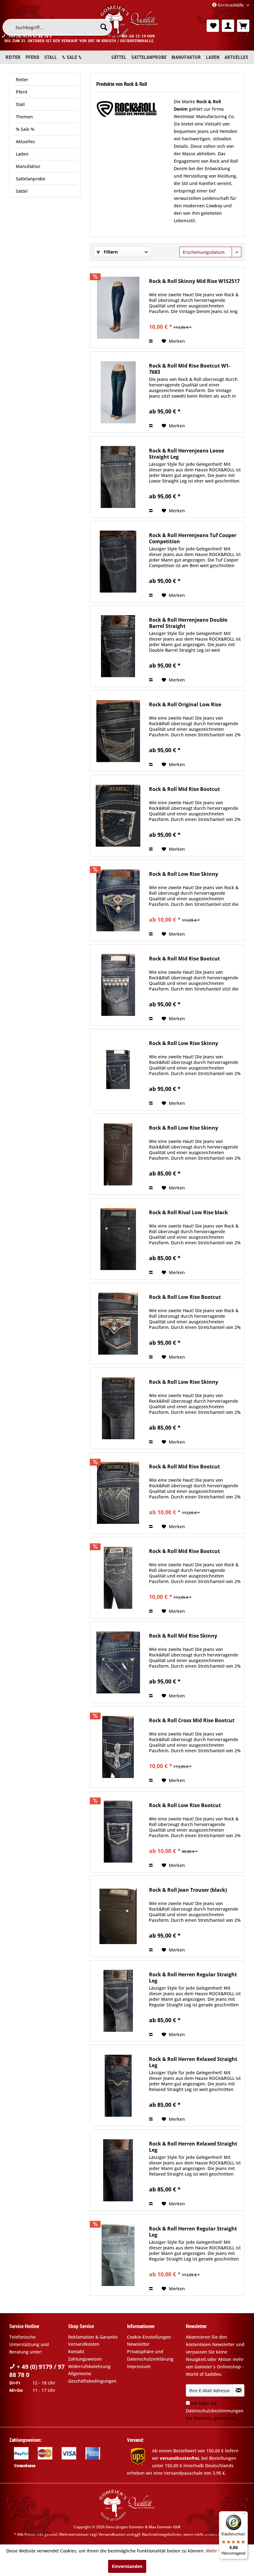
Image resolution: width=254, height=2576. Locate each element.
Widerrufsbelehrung (89, 2366)
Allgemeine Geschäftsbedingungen (92, 2377)
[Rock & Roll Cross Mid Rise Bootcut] (118, 1747)
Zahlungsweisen (85, 2359)
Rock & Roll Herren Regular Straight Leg (193, 1978)
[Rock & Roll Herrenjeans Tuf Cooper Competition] (118, 562)
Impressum (139, 2366)
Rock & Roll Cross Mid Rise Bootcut (192, 1720)
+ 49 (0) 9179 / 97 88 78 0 (37, 2371)
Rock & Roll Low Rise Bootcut (185, 1297)
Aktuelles (25, 141)
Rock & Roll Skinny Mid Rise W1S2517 (194, 281)
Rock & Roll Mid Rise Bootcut (184, 789)
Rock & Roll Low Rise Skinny (184, 874)
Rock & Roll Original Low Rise (185, 705)
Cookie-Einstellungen (149, 2337)
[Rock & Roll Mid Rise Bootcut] (118, 816)
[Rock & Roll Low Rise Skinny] (118, 900)
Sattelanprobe (31, 179)
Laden (22, 154)
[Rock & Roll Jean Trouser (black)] (118, 1916)
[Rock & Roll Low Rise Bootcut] (118, 1323)
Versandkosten (84, 2344)
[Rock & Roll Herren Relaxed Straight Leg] (118, 2086)
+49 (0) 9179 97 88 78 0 (30, 36)
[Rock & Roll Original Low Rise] (118, 731)
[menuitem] (57, 27)
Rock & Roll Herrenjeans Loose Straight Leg (186, 454)
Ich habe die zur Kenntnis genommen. (215, 2411)
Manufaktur (28, 166)
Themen (24, 117)
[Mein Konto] (228, 26)
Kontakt (76, 2351)
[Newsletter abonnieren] (239, 2390)
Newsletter (138, 2344)
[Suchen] (104, 27)
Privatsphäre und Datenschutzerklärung (150, 2355)
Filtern (110, 252)
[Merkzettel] (213, 26)
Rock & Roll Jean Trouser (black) (188, 1890)
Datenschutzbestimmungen (215, 2411)
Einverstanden (127, 2566)
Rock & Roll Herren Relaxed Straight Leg (193, 2062)
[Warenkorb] (243, 26)
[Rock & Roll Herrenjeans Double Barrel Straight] (118, 646)
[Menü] (244, 2515)
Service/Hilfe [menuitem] (231, 5)
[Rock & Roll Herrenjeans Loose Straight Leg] (118, 477)
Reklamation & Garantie (93, 2337)
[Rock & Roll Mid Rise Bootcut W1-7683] (118, 392)
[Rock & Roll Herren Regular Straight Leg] (118, 2001)
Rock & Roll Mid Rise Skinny (183, 1636)
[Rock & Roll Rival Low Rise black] (118, 1239)
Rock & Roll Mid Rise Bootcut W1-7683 (190, 369)
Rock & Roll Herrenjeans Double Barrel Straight (188, 623)
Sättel (22, 191)
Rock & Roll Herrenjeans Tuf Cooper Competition (193, 538)
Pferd (22, 92)
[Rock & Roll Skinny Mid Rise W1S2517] (118, 308)
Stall (20, 104)
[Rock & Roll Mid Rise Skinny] (118, 1662)
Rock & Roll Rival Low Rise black (188, 1213)
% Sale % (25, 129)
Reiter (22, 79)
